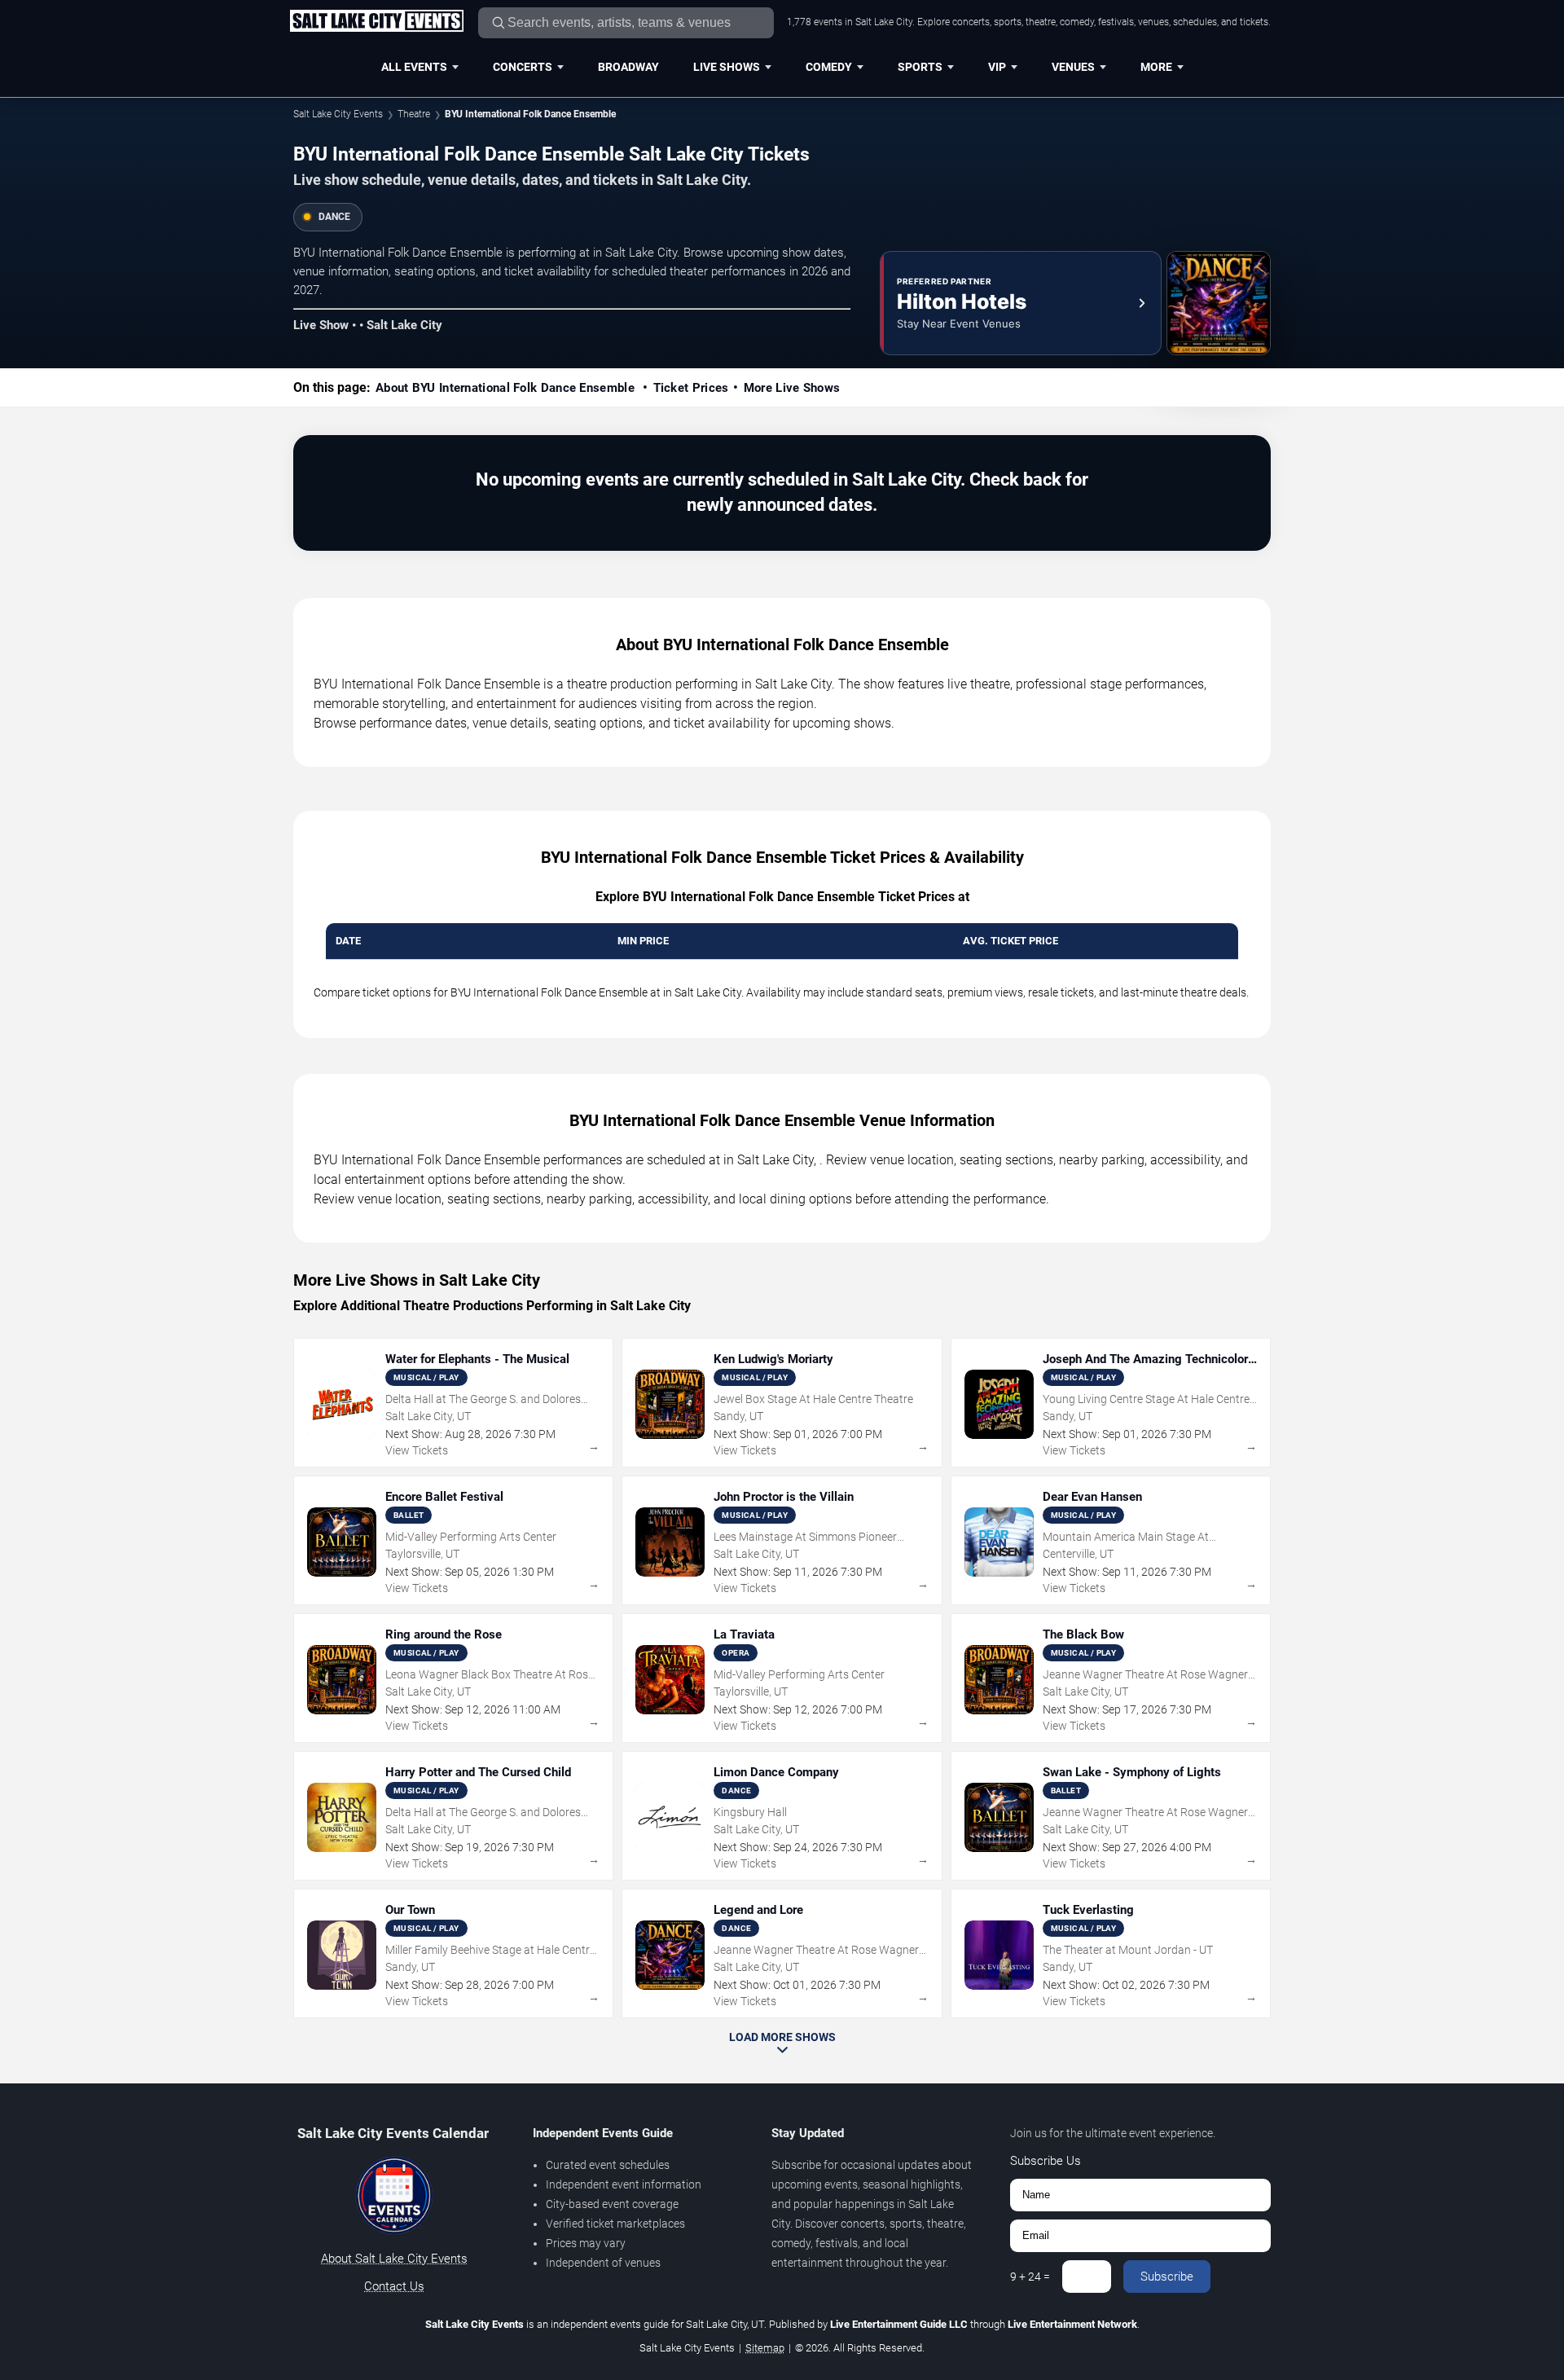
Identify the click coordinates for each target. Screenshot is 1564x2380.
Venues (1073, 67)
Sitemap (765, 2348)
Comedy (829, 67)
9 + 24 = (1030, 2277)
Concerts (523, 67)
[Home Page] (376, 22)
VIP (997, 67)
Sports (920, 67)
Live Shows (727, 67)
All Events (414, 67)
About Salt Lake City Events (394, 2259)
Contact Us (394, 2286)
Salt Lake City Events (338, 114)
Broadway (628, 67)
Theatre (414, 114)
